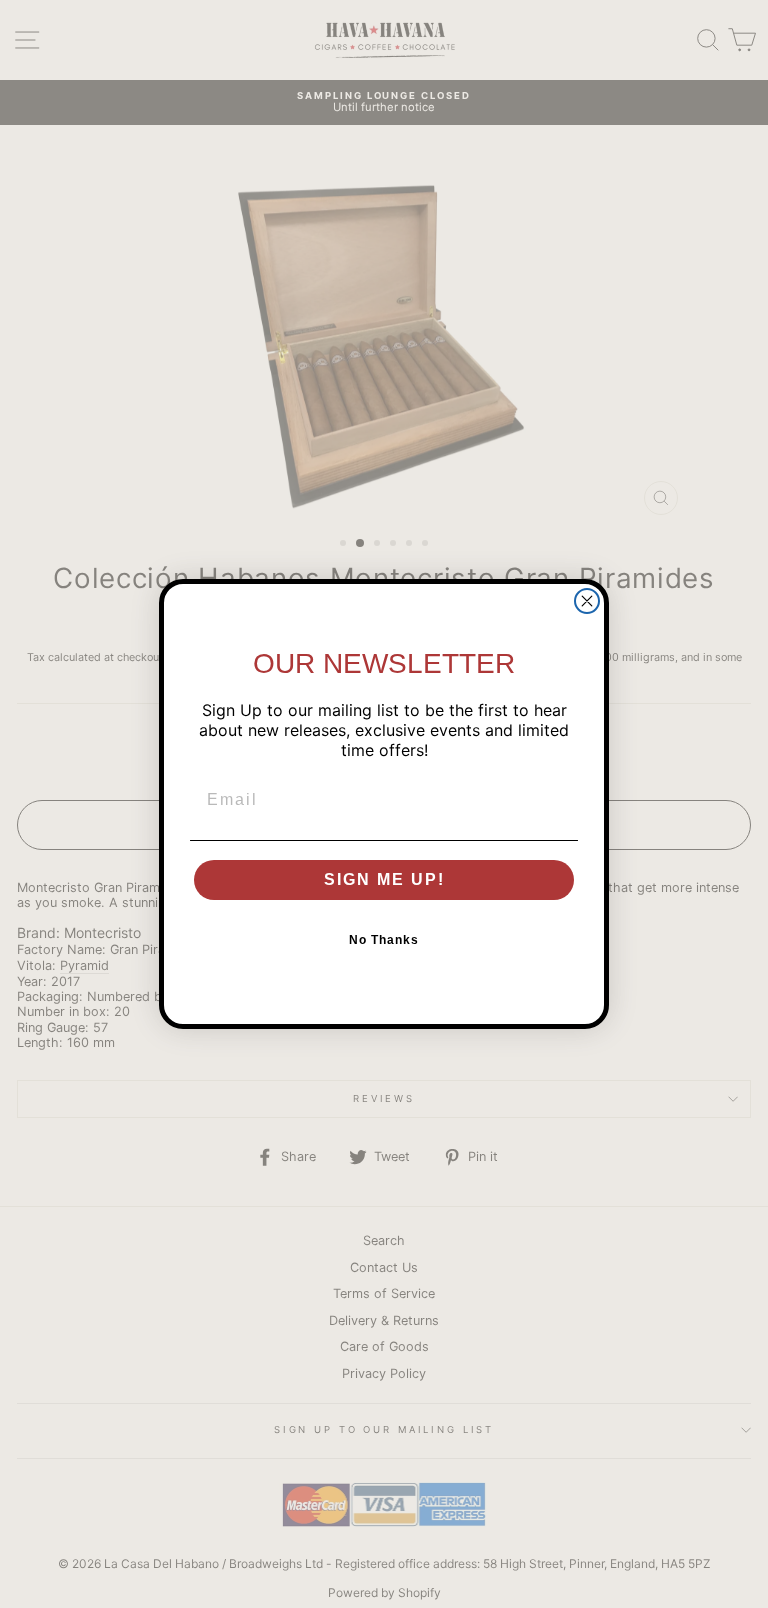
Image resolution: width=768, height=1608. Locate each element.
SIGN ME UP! (384, 879)
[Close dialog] (587, 601)
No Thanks (384, 940)
